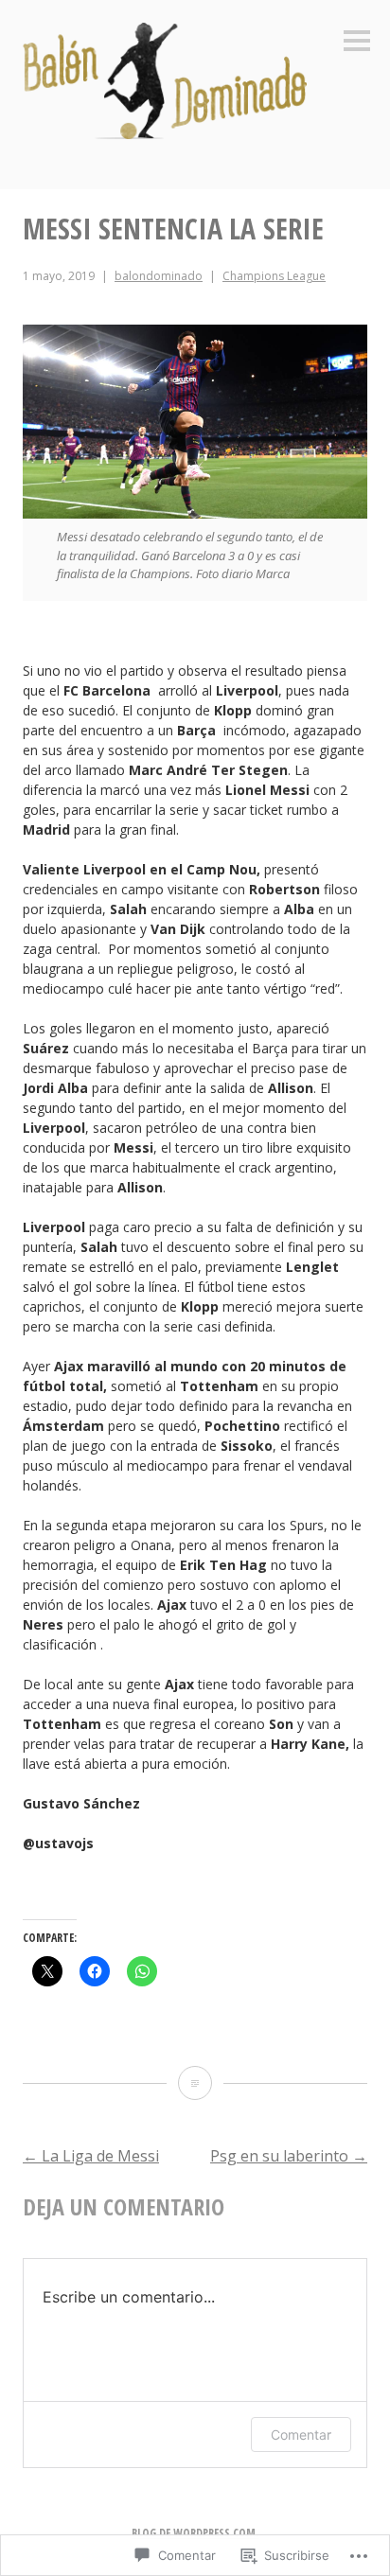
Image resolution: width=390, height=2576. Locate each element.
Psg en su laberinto (289, 2156)
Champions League (274, 276)
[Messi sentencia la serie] (195, 2083)
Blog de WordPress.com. (195, 2533)
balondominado (159, 276)
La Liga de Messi (91, 2156)
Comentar (301, 2435)
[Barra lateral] (357, 42)
